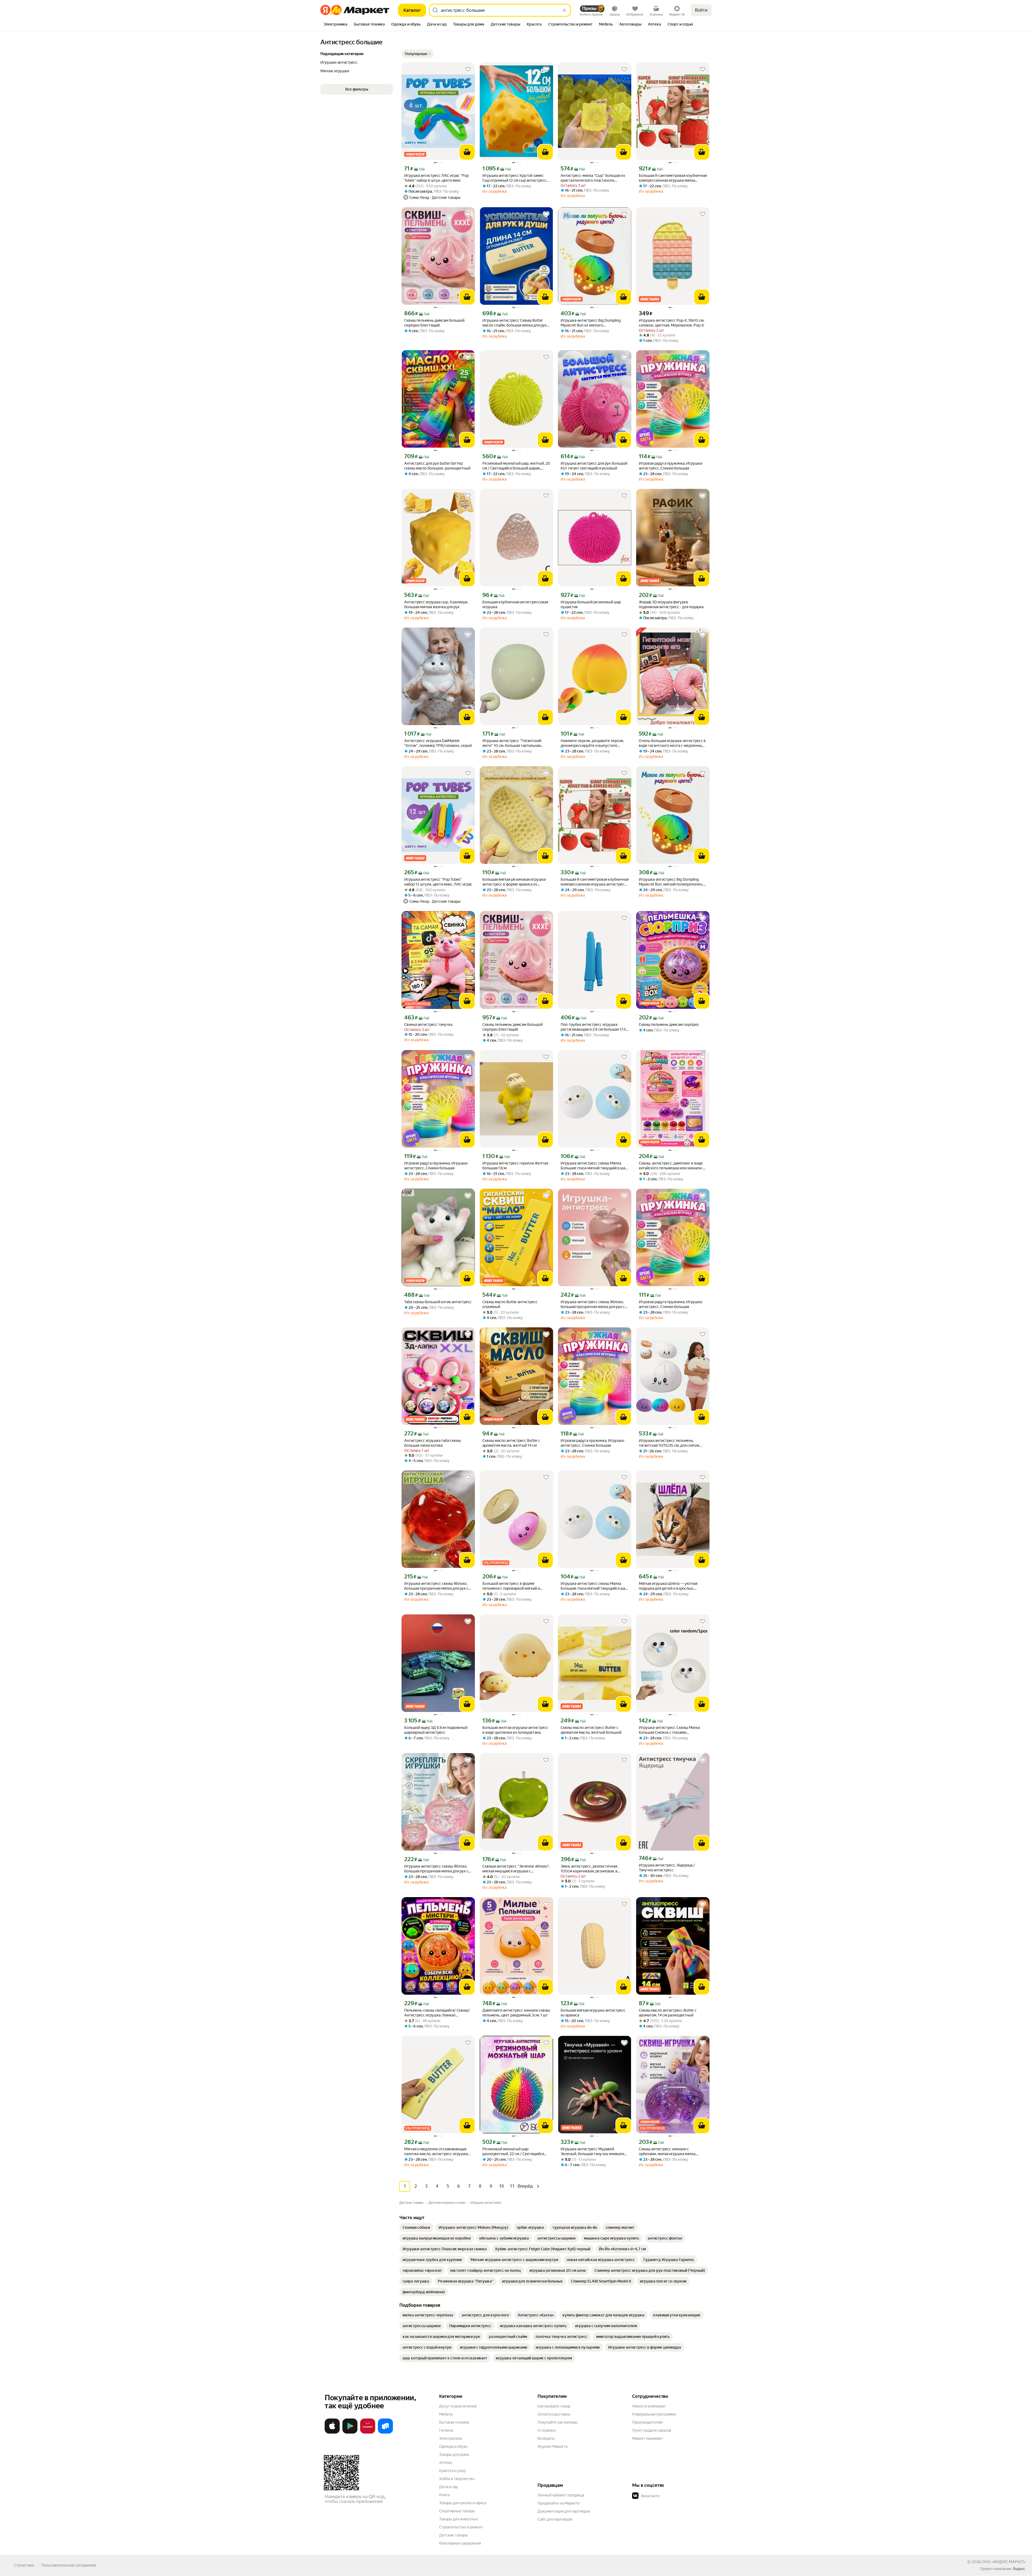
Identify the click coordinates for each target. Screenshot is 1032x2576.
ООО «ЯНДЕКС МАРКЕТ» (1004, 2562)
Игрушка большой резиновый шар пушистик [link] (591, 604)
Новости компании (649, 2406)
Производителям (647, 2422)
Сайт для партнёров (555, 2519)
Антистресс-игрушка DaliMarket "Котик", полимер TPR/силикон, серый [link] (438, 743)
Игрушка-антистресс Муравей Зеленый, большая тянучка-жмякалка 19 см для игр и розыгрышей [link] (593, 2152)
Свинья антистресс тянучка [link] (428, 1024)
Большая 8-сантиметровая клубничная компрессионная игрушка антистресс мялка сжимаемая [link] (595, 882)
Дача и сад (448, 2487)
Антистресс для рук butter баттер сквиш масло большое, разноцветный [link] (437, 466)
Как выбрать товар (554, 2406)
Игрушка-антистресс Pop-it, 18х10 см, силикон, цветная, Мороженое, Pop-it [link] (672, 323)
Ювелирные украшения (460, 2543)
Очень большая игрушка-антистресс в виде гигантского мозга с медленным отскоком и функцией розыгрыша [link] (672, 743)
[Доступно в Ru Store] (385, 2432)
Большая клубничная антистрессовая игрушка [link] (515, 604)
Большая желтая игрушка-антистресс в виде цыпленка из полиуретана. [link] (515, 1730)
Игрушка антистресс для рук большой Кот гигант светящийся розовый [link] (594, 466)
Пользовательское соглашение (69, 2565)
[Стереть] (564, 10)
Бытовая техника (454, 2422)
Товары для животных (458, 2519)
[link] (416, 2227)
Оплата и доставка (554, 2414)
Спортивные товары (457, 2511)
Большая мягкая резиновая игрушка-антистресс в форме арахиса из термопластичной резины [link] (515, 882)
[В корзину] (467, 152)
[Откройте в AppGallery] (368, 2432)
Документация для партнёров (564, 2511)
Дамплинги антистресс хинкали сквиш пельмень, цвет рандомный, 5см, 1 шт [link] (516, 2013)
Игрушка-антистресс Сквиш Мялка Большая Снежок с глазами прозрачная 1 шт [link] (669, 1730)
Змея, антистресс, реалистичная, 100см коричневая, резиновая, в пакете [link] (589, 1869)
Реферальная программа (654, 2414)
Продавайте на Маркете (559, 2503)
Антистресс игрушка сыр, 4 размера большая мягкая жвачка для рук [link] (436, 604)
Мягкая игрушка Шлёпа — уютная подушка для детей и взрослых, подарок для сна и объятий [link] (668, 1586)
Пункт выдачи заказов (652, 2430)
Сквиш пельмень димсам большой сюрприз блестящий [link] (434, 323)
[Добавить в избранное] (468, 69)
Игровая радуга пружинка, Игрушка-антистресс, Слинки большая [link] (671, 466)
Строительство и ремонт (461, 2527)
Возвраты (546, 2438)
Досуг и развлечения (458, 2406)
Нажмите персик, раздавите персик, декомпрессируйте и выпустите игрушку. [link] (592, 743)
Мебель (446, 2414)
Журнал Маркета (552, 2446)
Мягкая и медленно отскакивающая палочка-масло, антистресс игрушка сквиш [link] (436, 2152)
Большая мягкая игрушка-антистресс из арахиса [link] (593, 2013)
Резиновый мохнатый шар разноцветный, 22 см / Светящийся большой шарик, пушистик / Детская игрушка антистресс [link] (514, 2152)
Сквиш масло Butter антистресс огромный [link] (510, 1304)
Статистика (24, 2565)
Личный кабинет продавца (561, 2495)
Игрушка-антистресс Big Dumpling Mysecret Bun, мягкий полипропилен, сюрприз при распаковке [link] (671, 882)
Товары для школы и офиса (463, 2503)
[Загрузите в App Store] (332, 2432)
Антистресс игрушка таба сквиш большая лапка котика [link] (433, 1443)
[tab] (336, 25)
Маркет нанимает (648, 2438)
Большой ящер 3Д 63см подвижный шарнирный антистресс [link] (436, 1730)
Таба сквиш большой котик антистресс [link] (438, 1302)
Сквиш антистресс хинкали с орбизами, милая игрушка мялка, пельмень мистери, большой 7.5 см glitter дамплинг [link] (669, 2152)
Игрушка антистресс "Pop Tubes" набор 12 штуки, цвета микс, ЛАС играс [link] (438, 882)
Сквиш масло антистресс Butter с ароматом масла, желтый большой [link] (591, 1730)
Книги (444, 2495)
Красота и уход (452, 2471)
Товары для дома (454, 2455)
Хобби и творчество (457, 2479)
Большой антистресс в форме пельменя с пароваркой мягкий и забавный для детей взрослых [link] (511, 1586)
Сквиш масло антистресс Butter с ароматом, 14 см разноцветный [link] (668, 2013)
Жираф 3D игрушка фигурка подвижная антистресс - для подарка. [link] (671, 604)
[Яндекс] (1019, 2569)
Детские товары (454, 2535)
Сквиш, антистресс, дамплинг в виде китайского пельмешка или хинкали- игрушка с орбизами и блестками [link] (671, 1166)
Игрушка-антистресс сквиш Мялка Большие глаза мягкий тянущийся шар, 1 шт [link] (594, 1166)
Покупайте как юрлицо (558, 2422)
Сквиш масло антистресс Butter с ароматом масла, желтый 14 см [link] (511, 1443)
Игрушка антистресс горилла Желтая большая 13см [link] (515, 1166)
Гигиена (446, 2430)
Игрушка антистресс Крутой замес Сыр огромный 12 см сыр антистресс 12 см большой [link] (514, 178)
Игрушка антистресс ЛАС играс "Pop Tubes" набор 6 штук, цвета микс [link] (436, 178)
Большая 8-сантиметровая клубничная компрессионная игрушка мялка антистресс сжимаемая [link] (673, 178)
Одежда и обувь (453, 2446)
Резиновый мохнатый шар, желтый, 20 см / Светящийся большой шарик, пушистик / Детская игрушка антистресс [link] (516, 466)
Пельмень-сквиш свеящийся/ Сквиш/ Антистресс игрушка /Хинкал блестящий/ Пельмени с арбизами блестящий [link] (437, 2013)
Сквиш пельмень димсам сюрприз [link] (669, 1024)
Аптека (445, 2463)
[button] (418, 54)
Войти (701, 10)
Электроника (451, 2438)
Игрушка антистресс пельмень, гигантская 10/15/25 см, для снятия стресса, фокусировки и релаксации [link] (670, 1443)
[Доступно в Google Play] (350, 2432)
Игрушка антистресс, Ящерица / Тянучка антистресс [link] (667, 1868)
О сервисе (547, 2430)
